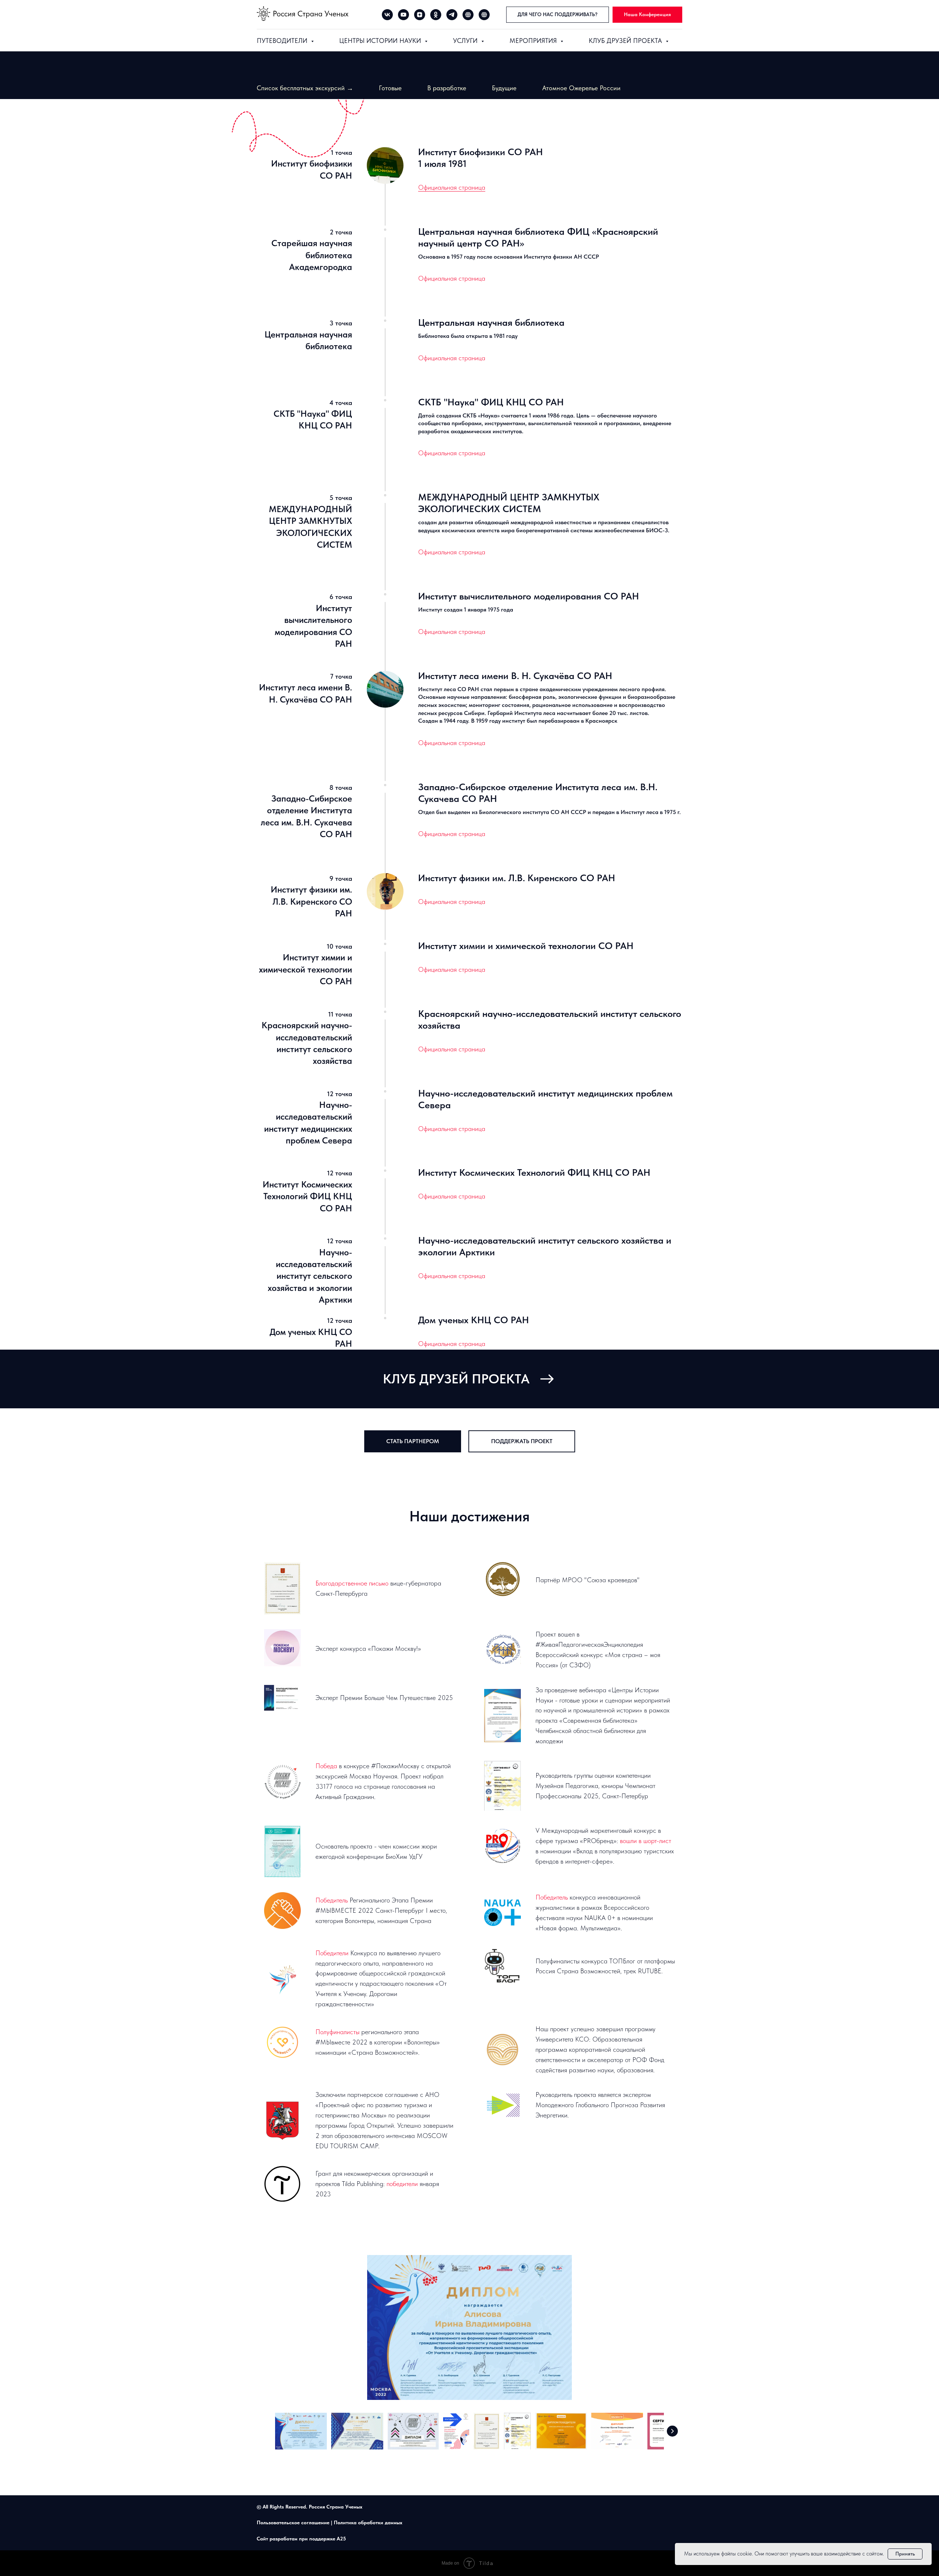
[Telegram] (452, 15)
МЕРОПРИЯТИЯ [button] (534, 41)
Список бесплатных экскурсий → (305, 88)
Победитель (332, 1900)
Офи (425, 552)
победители (403, 2184)
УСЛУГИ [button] (466, 41)
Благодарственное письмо (352, 1583)
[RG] (468, 15)
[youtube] (403, 15)
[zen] (420, 15)
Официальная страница (452, 187)
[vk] (387, 15)
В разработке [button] (447, 88)
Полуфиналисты (337, 2032)
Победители (332, 1953)
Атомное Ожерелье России (581, 88)
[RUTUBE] (484, 15)
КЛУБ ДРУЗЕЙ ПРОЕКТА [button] (626, 41)
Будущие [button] (504, 88)
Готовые (390, 88)
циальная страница (458, 552)
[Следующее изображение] (672, 2431)
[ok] (436, 15)
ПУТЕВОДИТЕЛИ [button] (283, 41)
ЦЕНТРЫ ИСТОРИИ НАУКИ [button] (381, 41)
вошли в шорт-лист (646, 1841)
